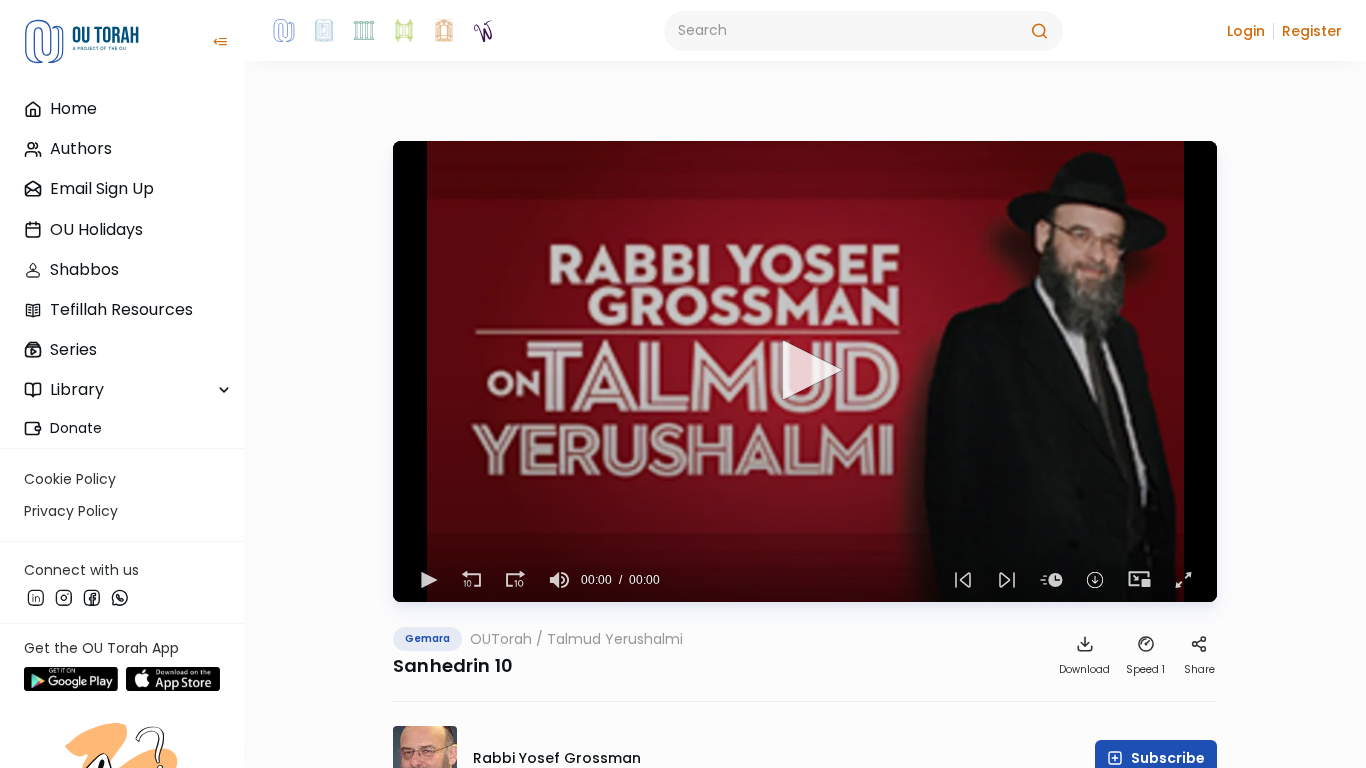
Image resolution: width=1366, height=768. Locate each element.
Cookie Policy (70, 479)
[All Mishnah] (324, 31)
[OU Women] (484, 31)
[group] (559, 580)
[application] (805, 371)
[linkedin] (36, 597)
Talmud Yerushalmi (615, 639)
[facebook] (92, 597)
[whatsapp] (120, 597)
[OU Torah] (284, 31)
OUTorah (501, 639)
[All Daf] (444, 31)
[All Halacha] (364, 31)
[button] (1246, 31)
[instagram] (64, 597)
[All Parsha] (404, 31)
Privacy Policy (71, 511)
